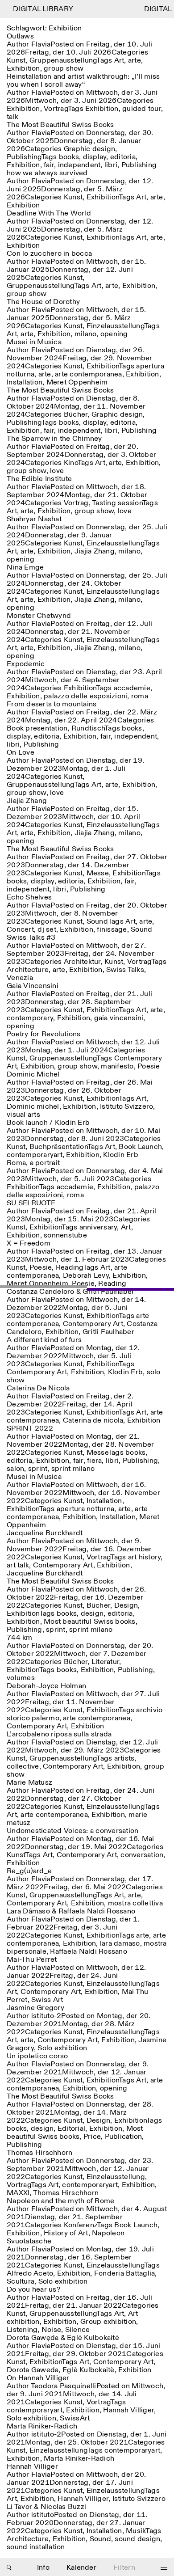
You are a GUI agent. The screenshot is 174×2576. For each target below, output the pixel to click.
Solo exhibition (62, 2048)
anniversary (98, 1227)
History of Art (66, 2233)
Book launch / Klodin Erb (48, 1123)
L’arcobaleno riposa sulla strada (59, 1734)
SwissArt (75, 2418)
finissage (112, 930)
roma (140, 696)
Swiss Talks (125, 970)
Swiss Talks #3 (31, 938)
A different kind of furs (44, 1340)
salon (15, 1469)
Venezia (20, 978)
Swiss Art (47, 2000)
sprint (38, 1469)
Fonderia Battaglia (125, 2274)
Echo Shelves (29, 897)
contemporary (30, 1018)
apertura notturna (85, 1509)
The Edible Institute (39, 479)
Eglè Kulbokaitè (89, 2370)
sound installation (36, 2547)
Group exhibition (108, 2322)
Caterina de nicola (93, 1421)
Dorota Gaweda (33, 2370)
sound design (137, 2539)
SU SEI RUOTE (31, 1203)
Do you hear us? (33, 2290)
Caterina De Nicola (38, 1388)
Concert (20, 930)
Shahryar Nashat (34, 519)
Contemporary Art (93, 1324)
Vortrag (56, 109)
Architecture (28, 970)
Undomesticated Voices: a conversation (72, 1831)
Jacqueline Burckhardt (45, 1533)
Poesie (149, 1066)
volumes (21, 1678)
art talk (18, 1565)
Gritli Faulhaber (108, 1332)
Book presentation (37, 728)
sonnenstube (65, 1235)
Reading (69, 1268)
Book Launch (140, 1147)
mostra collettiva (135, 1903)
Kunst (16, 61)
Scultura (21, 2282)
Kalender (81, 2568)
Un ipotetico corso (37, 2056)
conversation (142, 1855)
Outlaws (20, 36)
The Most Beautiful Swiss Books (60, 125)
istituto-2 (46, 2016)
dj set (47, 930)
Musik (136, 2531)
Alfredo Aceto (30, 2274)
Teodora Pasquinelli (64, 2386)
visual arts (23, 1115)
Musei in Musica (34, 342)
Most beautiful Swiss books (90, 1622)
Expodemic (26, 664)
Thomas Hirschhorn (39, 2153)
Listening (22, 2330)
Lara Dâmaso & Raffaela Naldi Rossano (71, 1911)
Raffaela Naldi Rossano (89, 1952)
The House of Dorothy (43, 302)
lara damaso (120, 1944)
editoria (123, 157)
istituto (43, 2515)
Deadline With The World (49, 213)
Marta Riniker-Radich (42, 2426)
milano (86, 334)
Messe (98, 873)
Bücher (76, 415)
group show (64, 69)
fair (49, 165)
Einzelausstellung (115, 326)
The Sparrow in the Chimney (54, 439)
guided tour (142, 109)
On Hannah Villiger (38, 2378)
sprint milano (73, 1469)
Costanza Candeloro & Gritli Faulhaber (70, 1292)
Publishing (24, 157)
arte (135, 61)
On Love (21, 753)
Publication (124, 2137)
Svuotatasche (29, 2241)
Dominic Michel (33, 1075)
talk (12, 117)
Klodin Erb (121, 1155)
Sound (97, 922)
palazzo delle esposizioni (85, 696)
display (95, 157)
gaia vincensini (119, 1018)
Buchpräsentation (58, 1147)
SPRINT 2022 (30, 1429)
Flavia (41, 44)
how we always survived (47, 173)
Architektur (82, 962)
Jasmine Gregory (35, 2008)
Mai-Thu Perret (32, 1960)
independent (79, 165)
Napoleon (108, 2233)
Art (119, 61)
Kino (71, 463)
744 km (20, 1638)
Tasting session (117, 503)
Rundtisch (88, 728)
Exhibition (23, 69)
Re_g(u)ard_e (29, 1871)
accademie (132, 688)
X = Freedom (29, 1244)
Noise (51, 2330)
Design (126, 1606)
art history (145, 1557)
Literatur (105, 1662)
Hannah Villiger (128, 2410)
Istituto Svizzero (126, 1107)
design (92, 1614)
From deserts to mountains (52, 704)
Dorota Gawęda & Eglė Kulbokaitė (63, 2338)
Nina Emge (25, 568)
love (57, 471)
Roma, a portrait (33, 1163)
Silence (78, 2330)
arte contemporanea (89, 374)
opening (114, 334)
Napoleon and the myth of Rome (60, 2201)
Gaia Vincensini (33, 986)
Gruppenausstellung (63, 61)
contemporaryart (35, 1155)
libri (111, 165)
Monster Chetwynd (39, 616)
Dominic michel (33, 1107)
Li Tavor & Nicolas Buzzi (46, 2507)
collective (23, 1767)
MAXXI (18, 2193)
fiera (94, 1461)
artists (124, 1759)
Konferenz (80, 2225)
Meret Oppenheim (77, 382)
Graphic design (90, 149)
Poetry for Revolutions (44, 1034)
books (69, 157)
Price (92, 2137)
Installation (25, 382)
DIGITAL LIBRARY (37, 9)
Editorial (71, 2129)
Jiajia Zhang (95, 551)
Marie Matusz (29, 1783)
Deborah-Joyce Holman (46, 1686)
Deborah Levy (86, 1276)
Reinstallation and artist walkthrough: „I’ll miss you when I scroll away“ (83, 81)
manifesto (117, 1066)
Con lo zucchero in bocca (49, 254)
